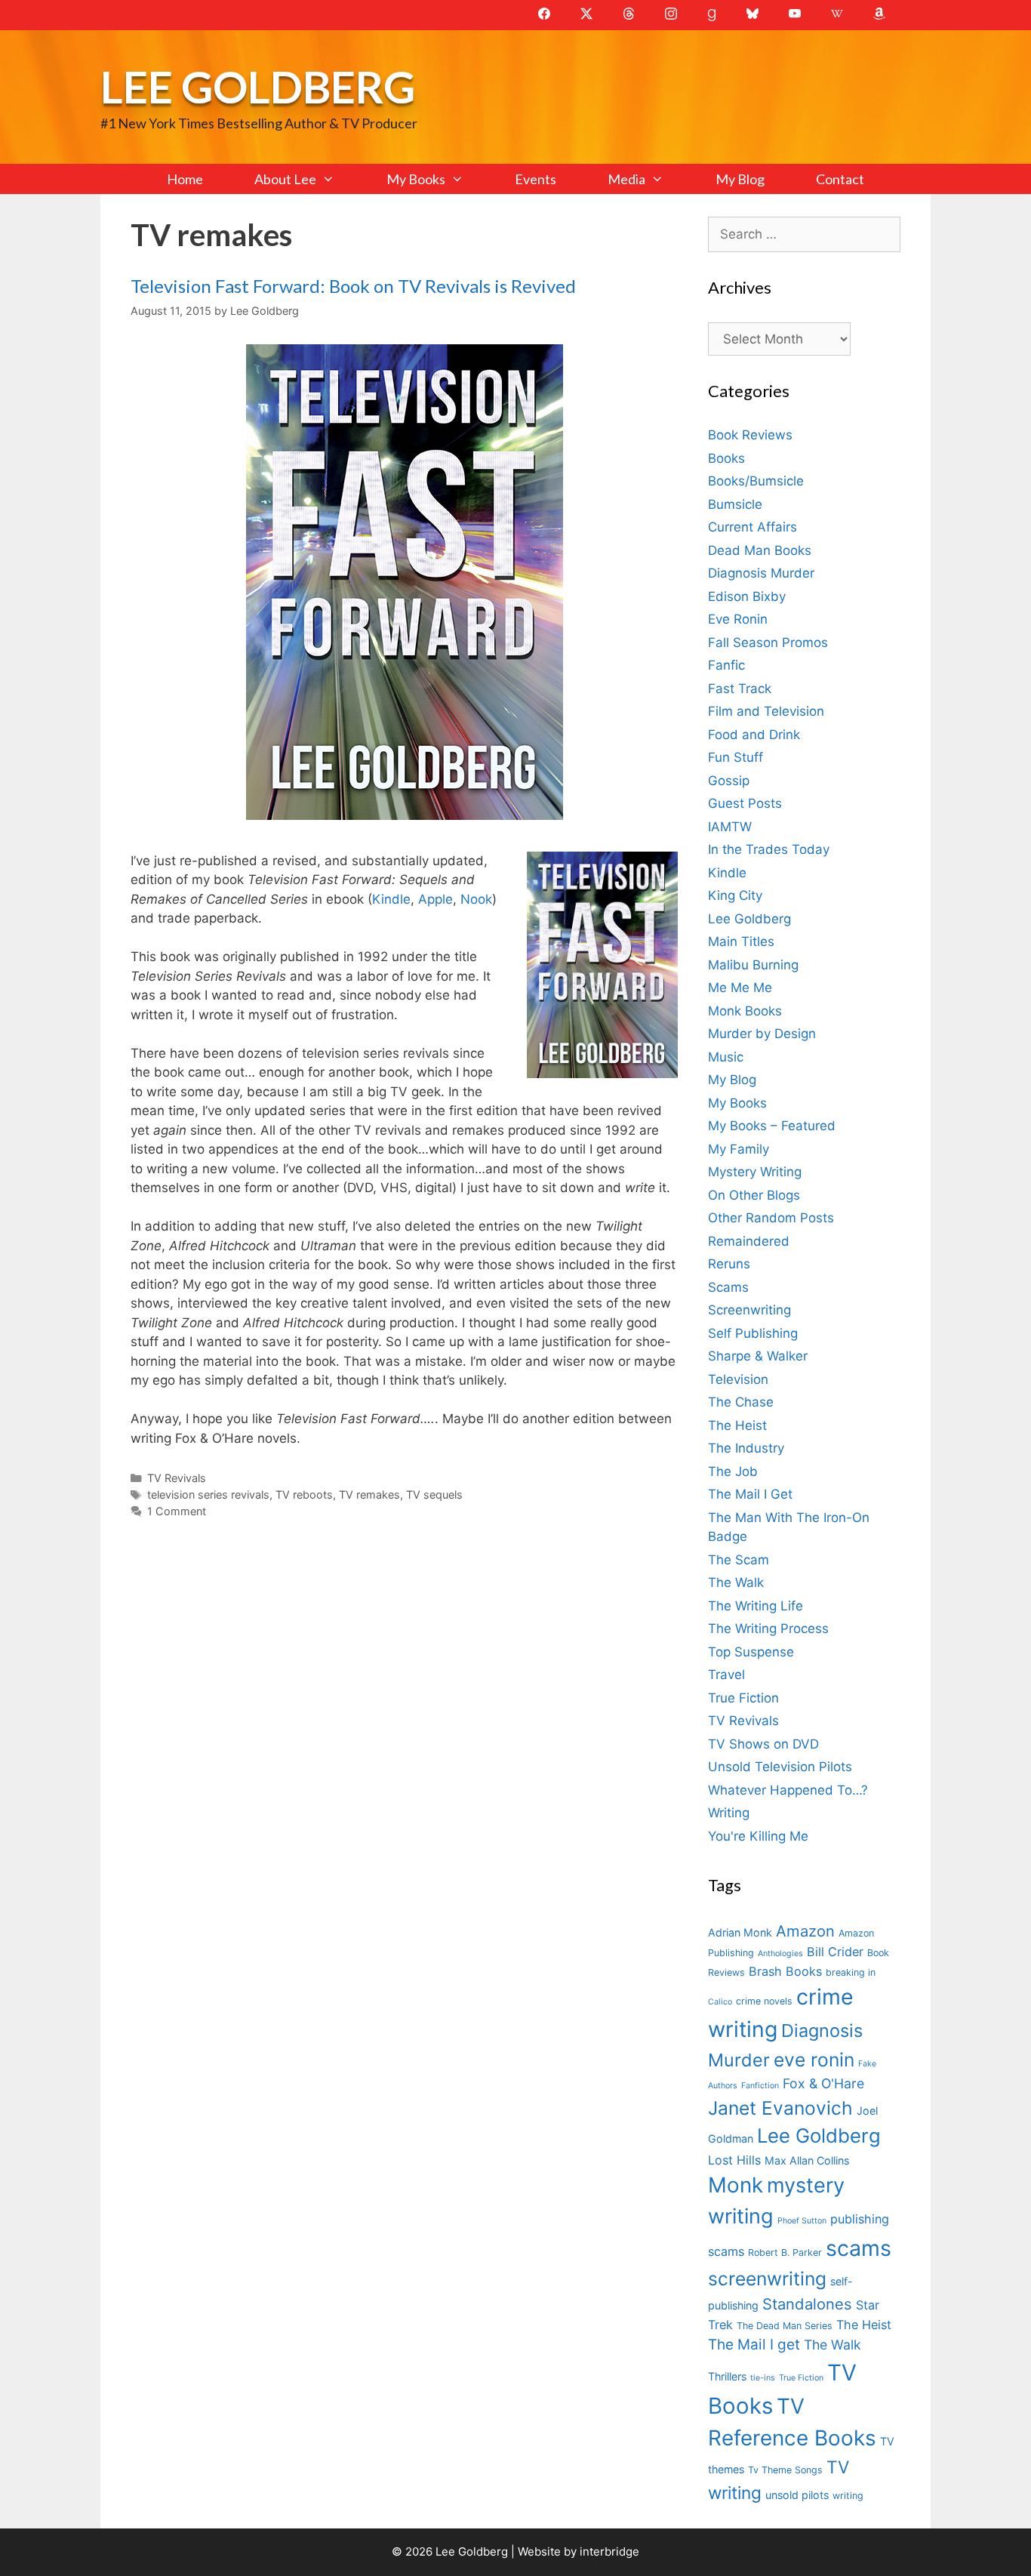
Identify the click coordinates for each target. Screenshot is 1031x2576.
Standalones (807, 2304)
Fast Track (740, 689)
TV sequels (434, 1494)
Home (185, 179)
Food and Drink (754, 735)
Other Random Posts (771, 1218)
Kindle (391, 899)
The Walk (736, 1582)
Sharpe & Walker (758, 1356)
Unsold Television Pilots (780, 1767)
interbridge (609, 2551)
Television (738, 1379)
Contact (840, 179)
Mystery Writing (755, 1172)
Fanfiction (760, 2086)
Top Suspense (751, 1652)
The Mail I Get (750, 1494)
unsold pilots (797, 2495)
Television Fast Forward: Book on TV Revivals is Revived (353, 286)
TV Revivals (177, 1478)
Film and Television (766, 711)
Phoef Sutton (802, 2221)
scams (859, 2248)
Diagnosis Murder (761, 573)
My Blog (740, 179)
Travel (726, 1675)
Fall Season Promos (768, 642)
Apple (435, 899)
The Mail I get (754, 2345)
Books (726, 458)
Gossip (729, 781)
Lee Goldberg (258, 86)
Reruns (729, 1264)
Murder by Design (762, 1034)
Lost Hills (734, 2160)
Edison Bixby (747, 596)
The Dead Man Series (785, 2326)
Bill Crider (835, 1952)
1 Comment (177, 1511)
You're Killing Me (758, 1836)
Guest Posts (745, 803)
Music (726, 1057)
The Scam (739, 1560)
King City (735, 895)
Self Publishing (753, 1333)
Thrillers (727, 2376)
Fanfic (726, 665)
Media (626, 179)
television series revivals (208, 1494)
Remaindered (749, 1241)
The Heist (737, 1425)
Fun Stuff (736, 757)
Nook (476, 899)
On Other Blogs (754, 1195)
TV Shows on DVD (763, 1744)
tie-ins (763, 2378)
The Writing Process (768, 1628)
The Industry (746, 1448)
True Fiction (743, 1698)
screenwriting (767, 2279)
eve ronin (814, 2060)
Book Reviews (750, 435)
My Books (416, 179)
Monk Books (745, 1011)
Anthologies (780, 1954)
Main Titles (741, 941)
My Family (739, 1149)
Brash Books (785, 1971)
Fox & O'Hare (823, 2083)
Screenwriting (749, 1310)
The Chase (741, 1402)
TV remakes (369, 1494)
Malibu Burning (753, 965)
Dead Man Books (760, 550)
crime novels (764, 2001)
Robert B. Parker (785, 2252)
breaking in (851, 1972)
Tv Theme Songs (785, 2470)
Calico (720, 2002)
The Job (733, 1471)
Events (536, 179)
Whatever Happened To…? (788, 1790)
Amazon (805, 1931)
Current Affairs (752, 527)
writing (848, 2496)
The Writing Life (756, 1606)
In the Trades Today (769, 849)
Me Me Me (740, 988)
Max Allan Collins (807, 2160)
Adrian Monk (740, 1932)
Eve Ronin (738, 619)
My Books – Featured (772, 1126)
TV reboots (304, 1494)
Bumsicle (735, 504)
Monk (736, 2185)
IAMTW (730, 827)
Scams (728, 1287)
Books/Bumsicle (756, 481)
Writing (729, 1813)
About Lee (285, 179)
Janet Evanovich (780, 2108)
